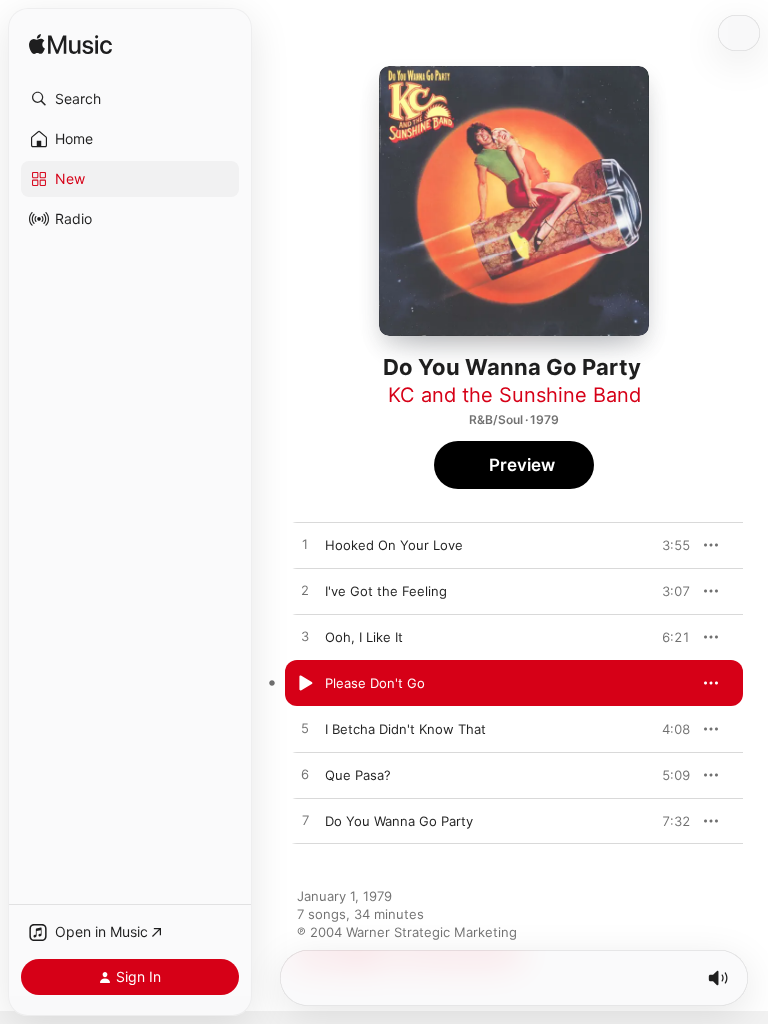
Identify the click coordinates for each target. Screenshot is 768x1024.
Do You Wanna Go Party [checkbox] (399, 821)
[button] (130, 99)
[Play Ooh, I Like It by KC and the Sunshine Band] (305, 637)
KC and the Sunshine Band (514, 395)
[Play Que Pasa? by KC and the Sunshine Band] (305, 775)
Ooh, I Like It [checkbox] (364, 637)
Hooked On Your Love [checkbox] (394, 545)
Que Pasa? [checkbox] (358, 775)
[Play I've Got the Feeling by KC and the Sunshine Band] (305, 591)
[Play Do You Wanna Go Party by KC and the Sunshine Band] (305, 821)
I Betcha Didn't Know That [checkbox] (405, 729)
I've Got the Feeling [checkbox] (386, 591)
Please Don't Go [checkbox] (375, 683)
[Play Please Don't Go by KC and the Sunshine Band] (305, 683)
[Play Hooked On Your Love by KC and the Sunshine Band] (305, 545)
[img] (70, 45)
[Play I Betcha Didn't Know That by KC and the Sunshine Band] (305, 729)
